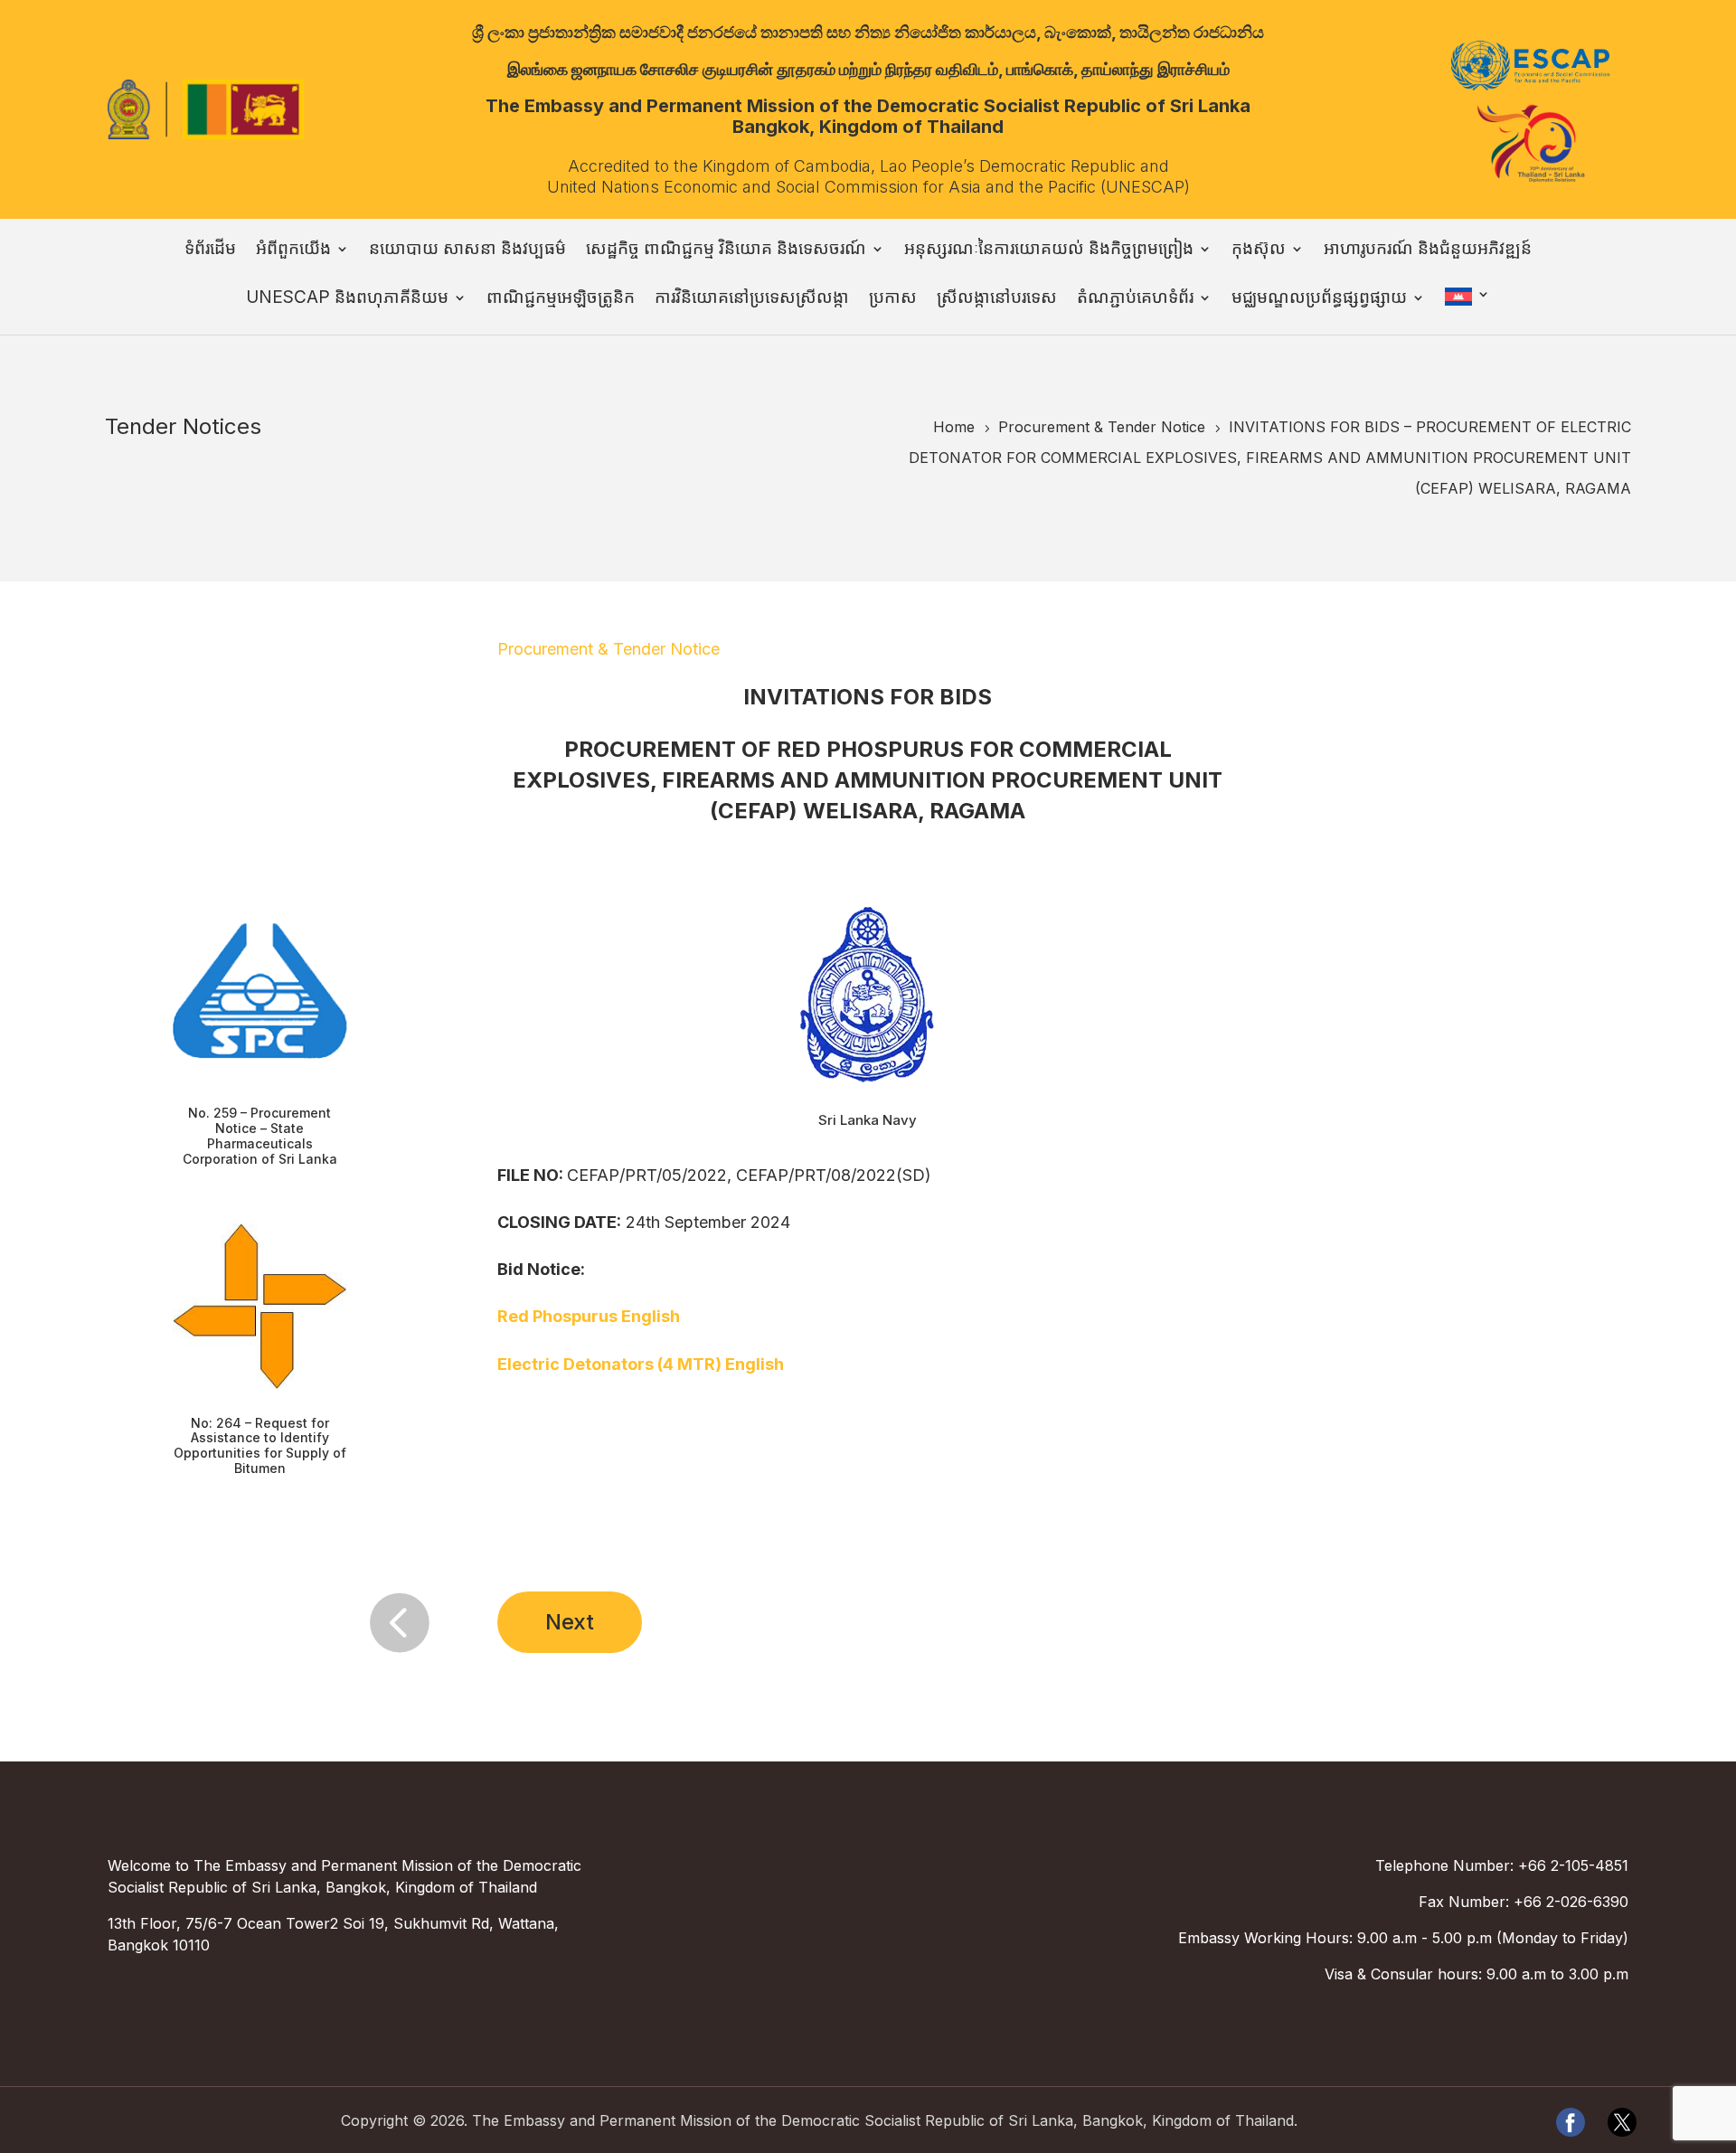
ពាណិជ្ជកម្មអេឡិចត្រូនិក (561, 299)
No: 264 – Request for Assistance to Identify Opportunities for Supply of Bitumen (260, 1445)
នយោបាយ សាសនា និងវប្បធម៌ (467, 250)
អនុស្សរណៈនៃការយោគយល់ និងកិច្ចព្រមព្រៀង (1049, 250)
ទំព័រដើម (210, 250)
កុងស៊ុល (1259, 250)
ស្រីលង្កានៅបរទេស (997, 299)
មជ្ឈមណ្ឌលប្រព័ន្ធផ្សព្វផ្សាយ (1319, 299)
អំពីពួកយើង (293, 250)
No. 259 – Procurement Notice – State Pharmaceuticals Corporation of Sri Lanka (260, 1135)
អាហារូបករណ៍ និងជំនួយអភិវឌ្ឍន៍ (1428, 250)
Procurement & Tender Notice (609, 649)
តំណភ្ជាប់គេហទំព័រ (1135, 299)
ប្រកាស (893, 299)
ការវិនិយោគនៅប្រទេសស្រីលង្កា (752, 299)
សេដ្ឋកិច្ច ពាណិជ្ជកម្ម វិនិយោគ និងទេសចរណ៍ (726, 250)
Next (570, 1622)
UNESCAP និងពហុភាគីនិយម (347, 299)
